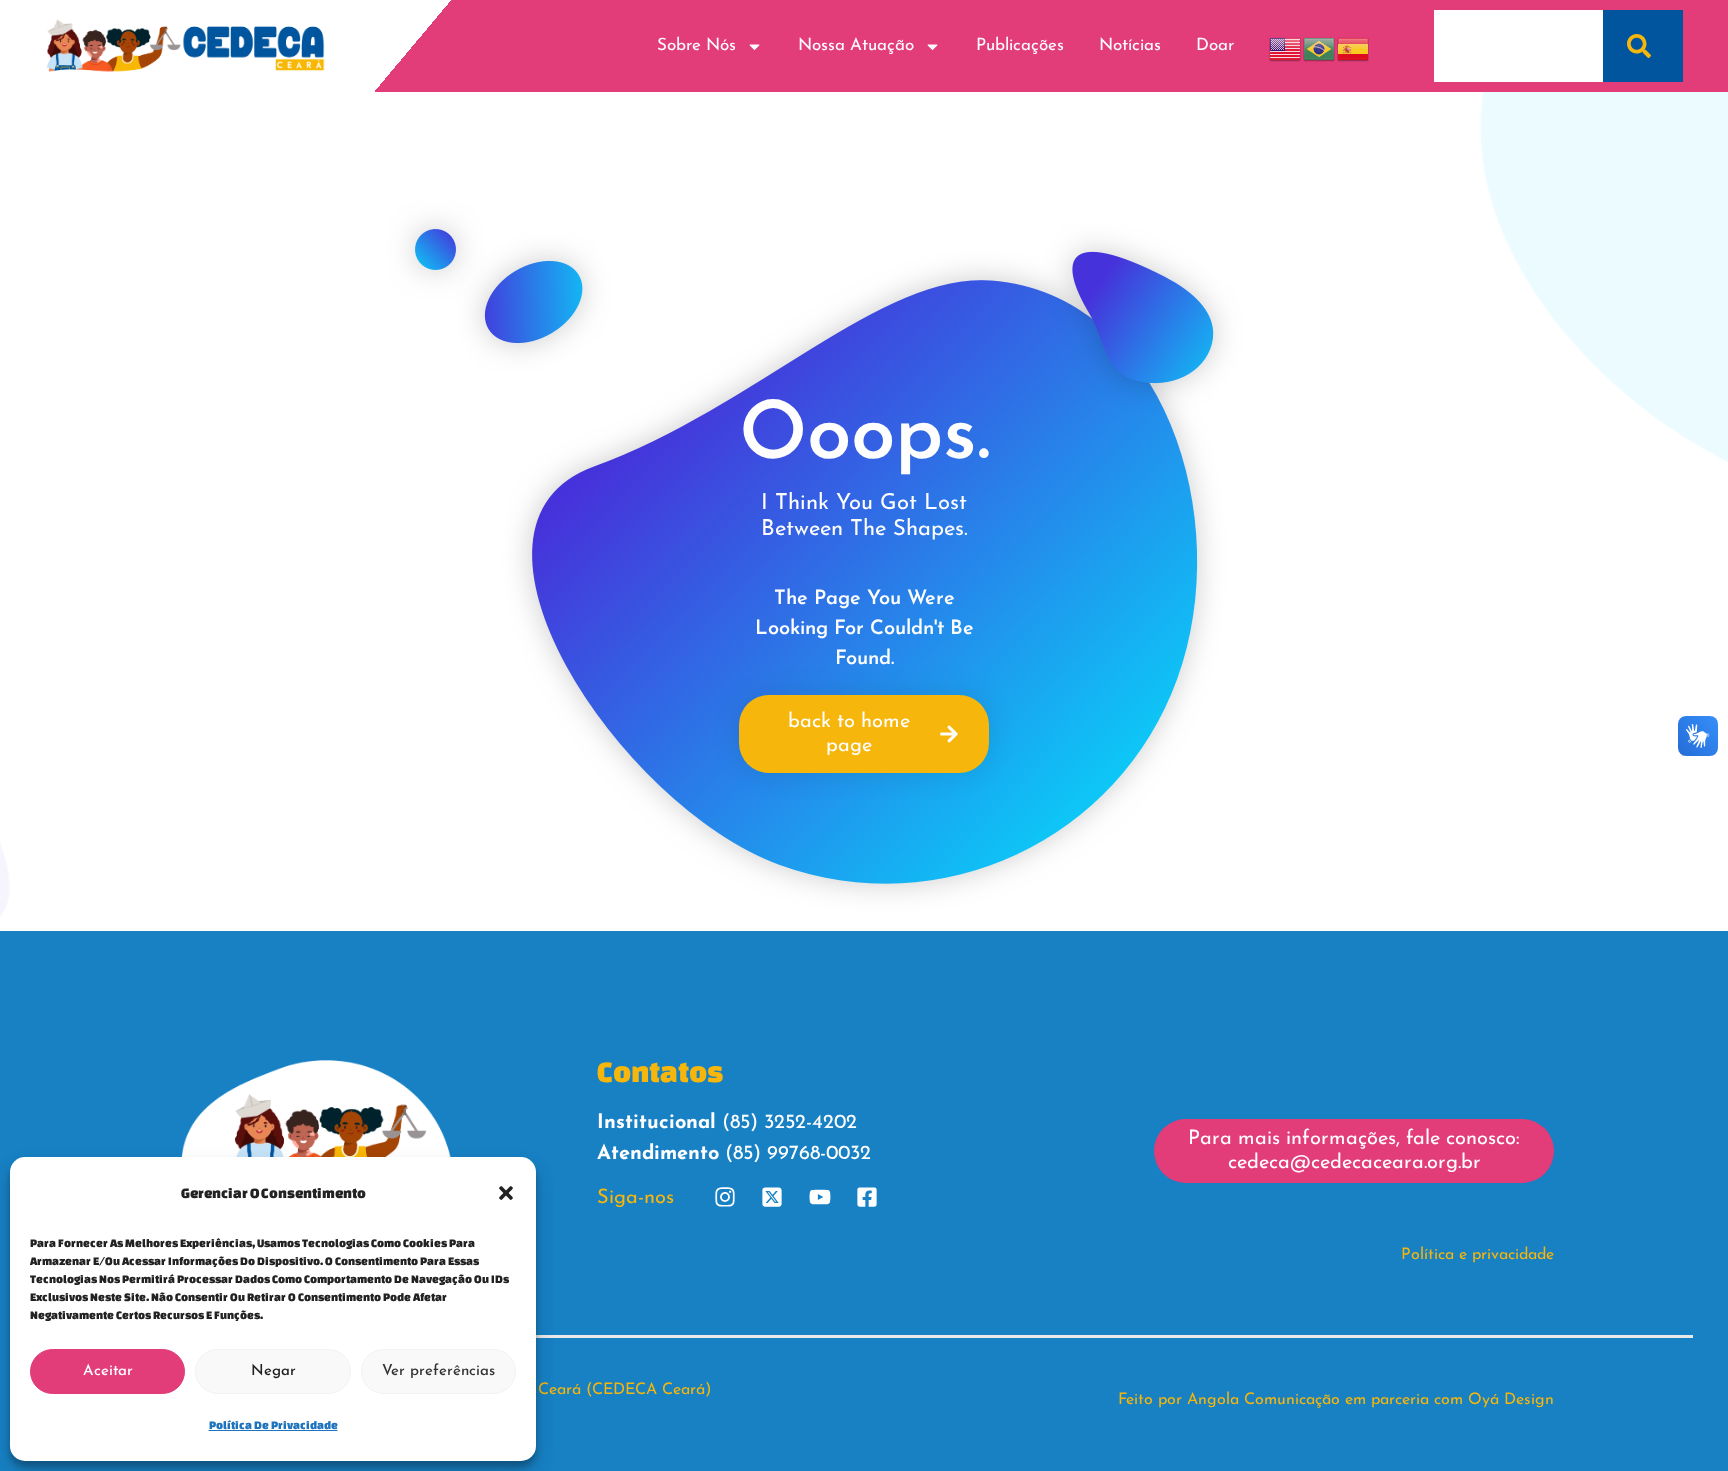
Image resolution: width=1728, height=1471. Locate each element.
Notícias (1130, 45)
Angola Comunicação (1263, 1400)
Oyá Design (1511, 1400)
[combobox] (1518, 46)
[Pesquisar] (1643, 46)
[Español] (1354, 45)
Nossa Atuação (856, 45)
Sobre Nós (696, 45)
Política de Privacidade (273, 1424)
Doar (1215, 45)
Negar (273, 1371)
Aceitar (108, 1371)
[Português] (1320, 45)
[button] (506, 1193)
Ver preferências (438, 1371)
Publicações (1020, 45)
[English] (1286, 45)
